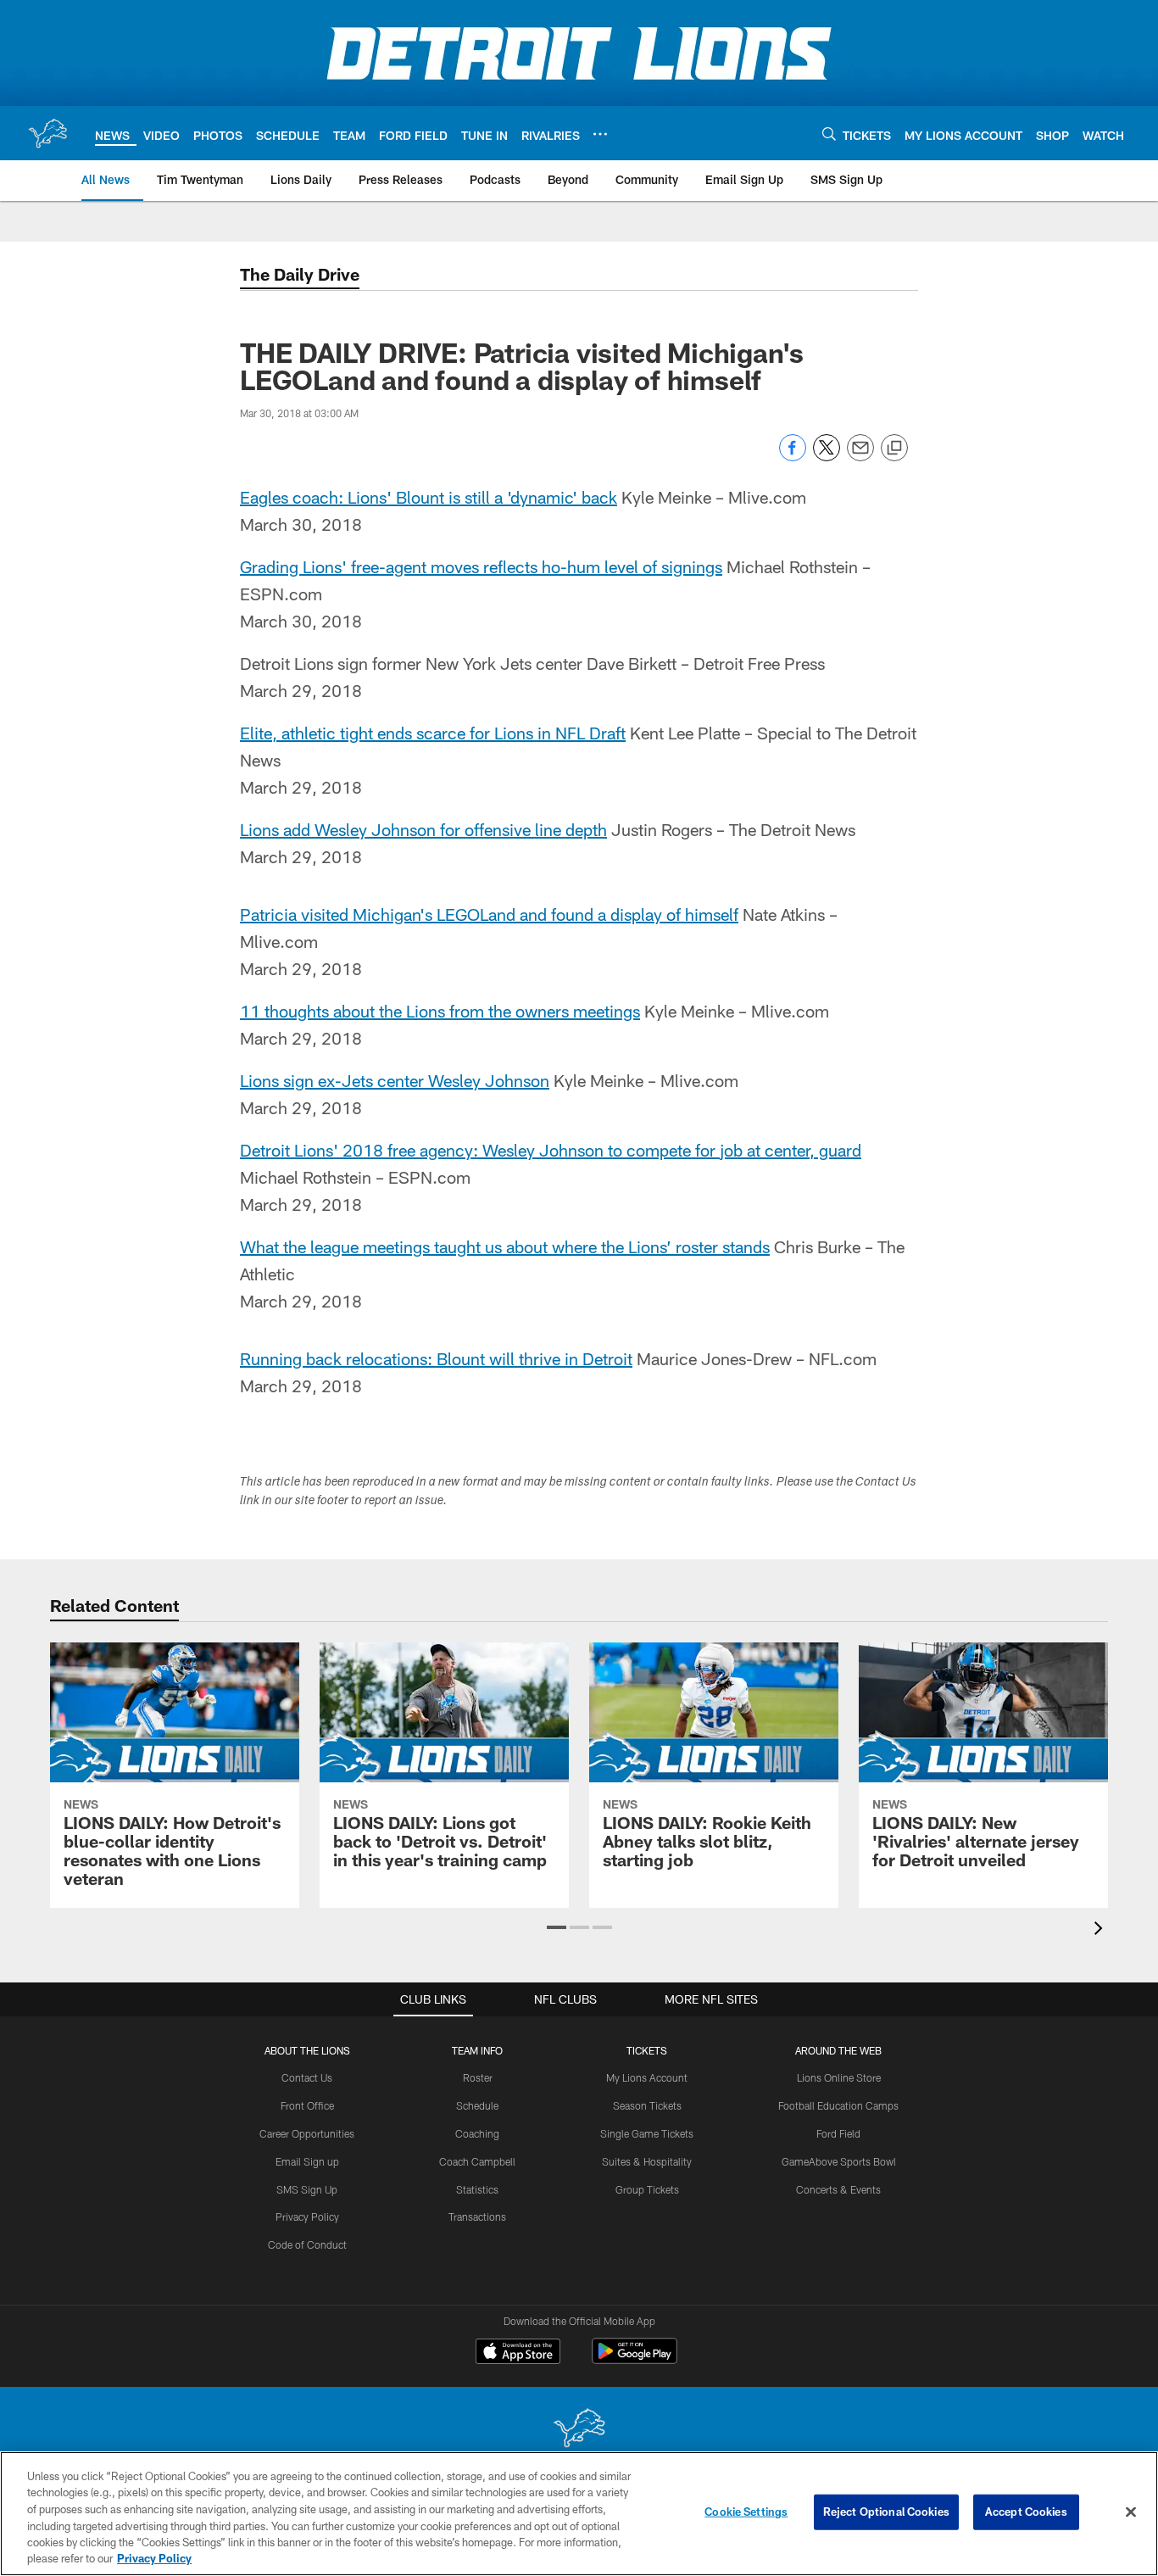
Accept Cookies (1026, 2512)
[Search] (829, 134)
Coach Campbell (477, 2161)
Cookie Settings (746, 2512)
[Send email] (860, 457)
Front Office (307, 2105)
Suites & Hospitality (647, 2161)
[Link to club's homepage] (47, 133)
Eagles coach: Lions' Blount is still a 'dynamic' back (429, 497)
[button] (557, 1927)
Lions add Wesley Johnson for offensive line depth (423, 829)
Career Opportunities (307, 2133)
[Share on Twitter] (827, 457)
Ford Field (838, 2133)
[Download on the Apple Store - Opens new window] (518, 2353)
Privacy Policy (307, 2216)
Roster (478, 2077)
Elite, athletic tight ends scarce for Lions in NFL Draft (433, 733)
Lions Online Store (839, 2077)
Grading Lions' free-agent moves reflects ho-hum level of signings (481, 566)
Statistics (477, 2189)
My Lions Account (647, 2077)
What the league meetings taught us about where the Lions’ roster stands (505, 1246)
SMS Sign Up (307, 2189)
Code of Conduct (307, 2244)
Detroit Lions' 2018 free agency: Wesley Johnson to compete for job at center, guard (551, 1150)
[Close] (1131, 2512)
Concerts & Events (838, 2189)
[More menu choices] (600, 134)
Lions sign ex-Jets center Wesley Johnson (395, 1080)
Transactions (477, 2216)
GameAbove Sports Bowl (839, 2161)
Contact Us (307, 2077)
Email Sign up (307, 2161)
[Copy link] (894, 449)
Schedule (477, 2105)
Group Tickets (647, 2189)
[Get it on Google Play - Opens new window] (635, 2359)
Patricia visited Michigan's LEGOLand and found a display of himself (489, 914)
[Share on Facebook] (793, 457)
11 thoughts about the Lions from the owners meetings (440, 1011)
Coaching (477, 2133)
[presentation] (1101, 1930)
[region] (579, 2514)
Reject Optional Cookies (886, 2512)
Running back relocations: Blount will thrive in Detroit (436, 1358)
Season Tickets (647, 2105)
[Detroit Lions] (579, 2430)
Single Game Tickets (647, 2133)
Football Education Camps (838, 2105)
